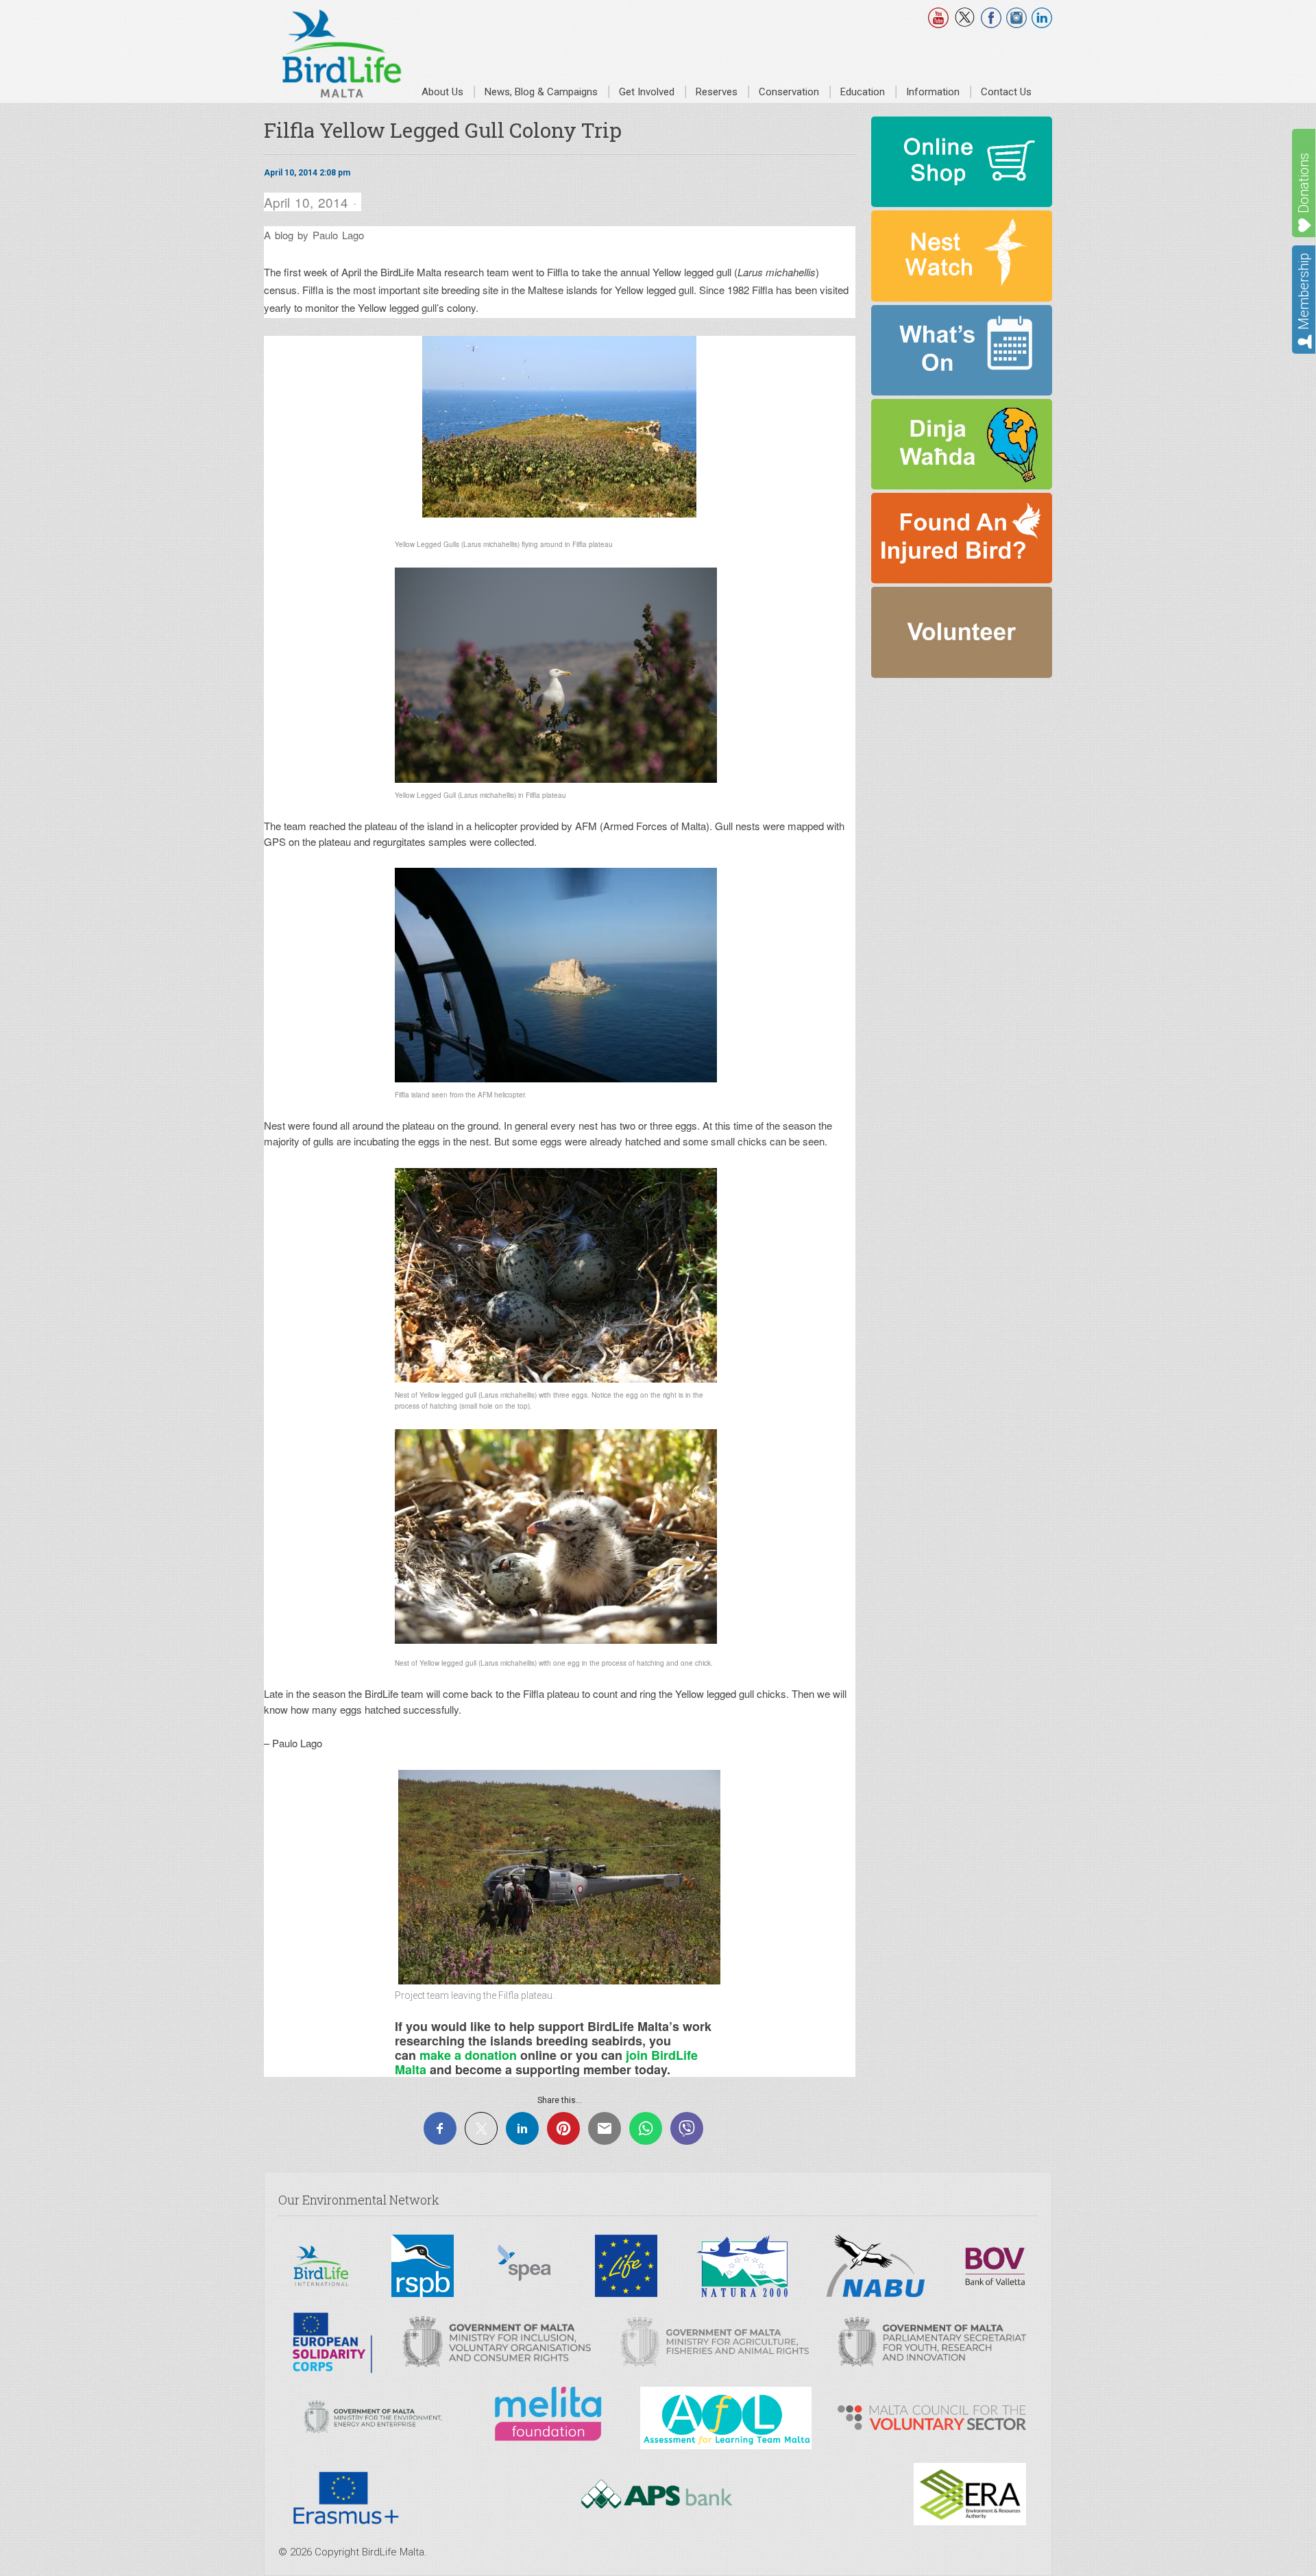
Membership (1304, 291)
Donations (1304, 183)
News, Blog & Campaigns (541, 92)
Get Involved (647, 92)
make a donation (468, 2055)
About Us (442, 92)
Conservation (789, 92)
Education (863, 92)
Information (933, 92)
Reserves (717, 92)
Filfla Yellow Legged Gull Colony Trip (443, 130)
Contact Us (1006, 92)
